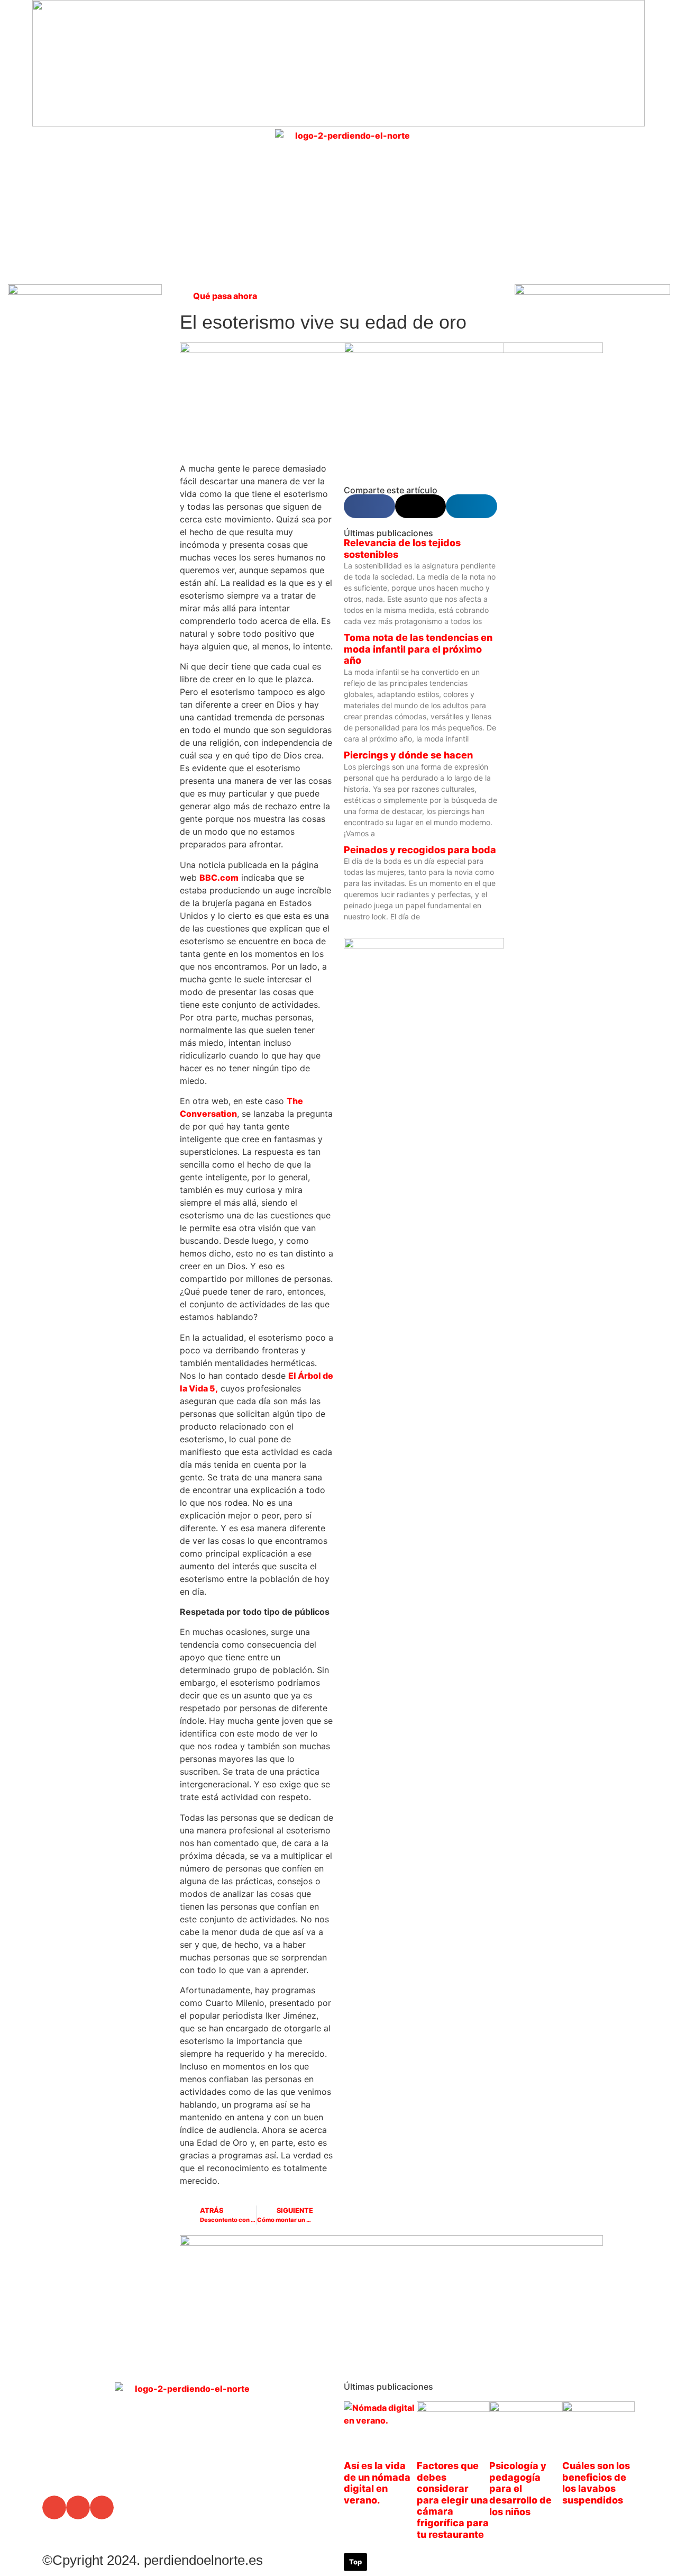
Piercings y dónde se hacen (408, 755)
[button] (524, 174)
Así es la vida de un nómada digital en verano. (377, 2483)
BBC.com (219, 878)
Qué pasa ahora (225, 296)
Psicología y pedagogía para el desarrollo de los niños (520, 2488)
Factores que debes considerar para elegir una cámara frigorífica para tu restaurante (453, 2500)
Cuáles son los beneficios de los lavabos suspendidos (596, 2483)
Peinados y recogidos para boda (420, 850)
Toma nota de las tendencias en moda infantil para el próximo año (418, 649)
